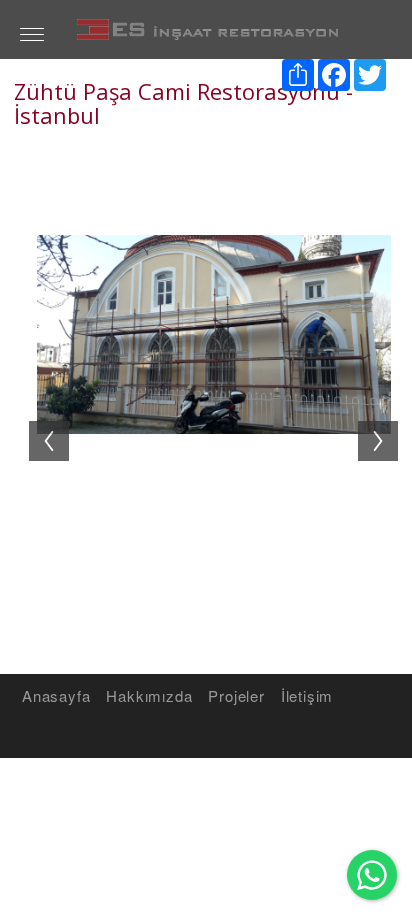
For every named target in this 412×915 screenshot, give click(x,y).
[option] (213, 430)
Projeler (236, 695)
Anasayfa (56, 695)
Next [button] (388, 421)
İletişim (307, 695)
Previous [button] (39, 421)
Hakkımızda (149, 695)
